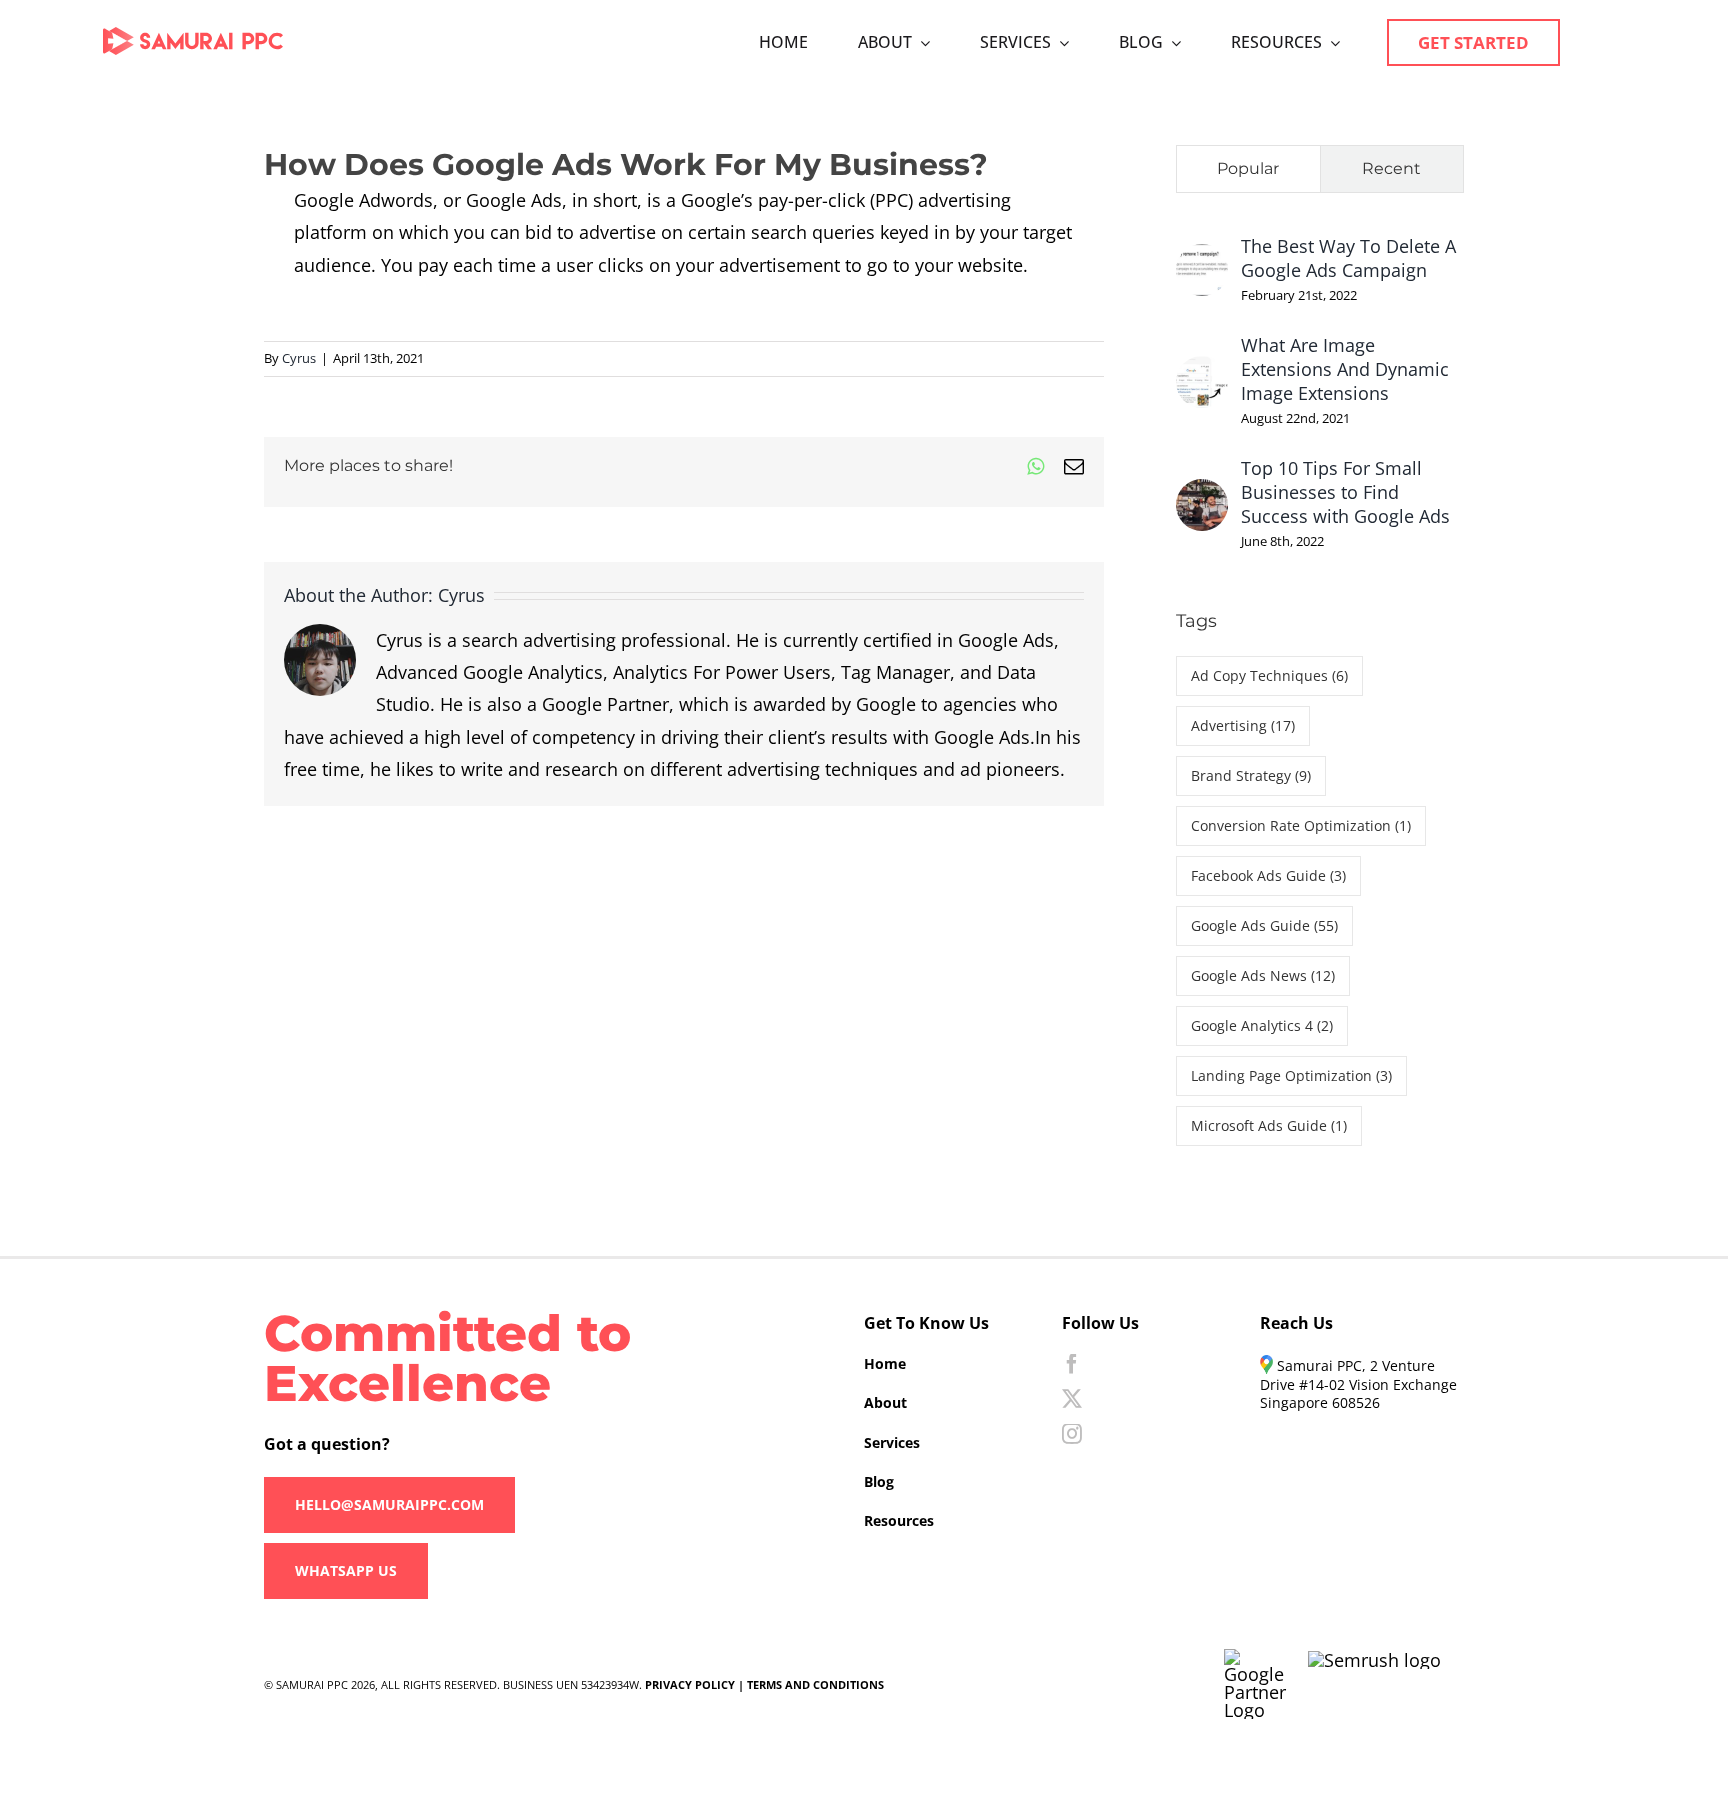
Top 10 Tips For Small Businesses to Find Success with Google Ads (1345, 492)
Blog (879, 1481)
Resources (899, 1520)
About (885, 1402)
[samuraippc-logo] (193, 36)
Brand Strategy (1251, 775)
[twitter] (1072, 1399)
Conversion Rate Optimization (1301, 825)
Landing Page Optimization (1291, 1075)
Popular (1248, 168)
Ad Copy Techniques (1269, 675)
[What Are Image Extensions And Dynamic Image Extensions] (1202, 372)
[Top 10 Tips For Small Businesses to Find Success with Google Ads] (1202, 495)
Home (885, 1363)
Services (892, 1442)
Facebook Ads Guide (1268, 875)
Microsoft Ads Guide (1269, 1125)
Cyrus (299, 358)
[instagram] (1072, 1434)
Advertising (1243, 725)
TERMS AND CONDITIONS (815, 1684)
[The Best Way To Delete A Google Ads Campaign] (1202, 260)
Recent (1391, 168)
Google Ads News (1263, 975)
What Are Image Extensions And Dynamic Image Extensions (1345, 369)
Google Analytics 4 (1262, 1025)
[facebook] (1072, 1364)
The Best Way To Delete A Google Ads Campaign (1348, 258)
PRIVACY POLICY (690, 1684)
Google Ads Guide (1264, 925)
